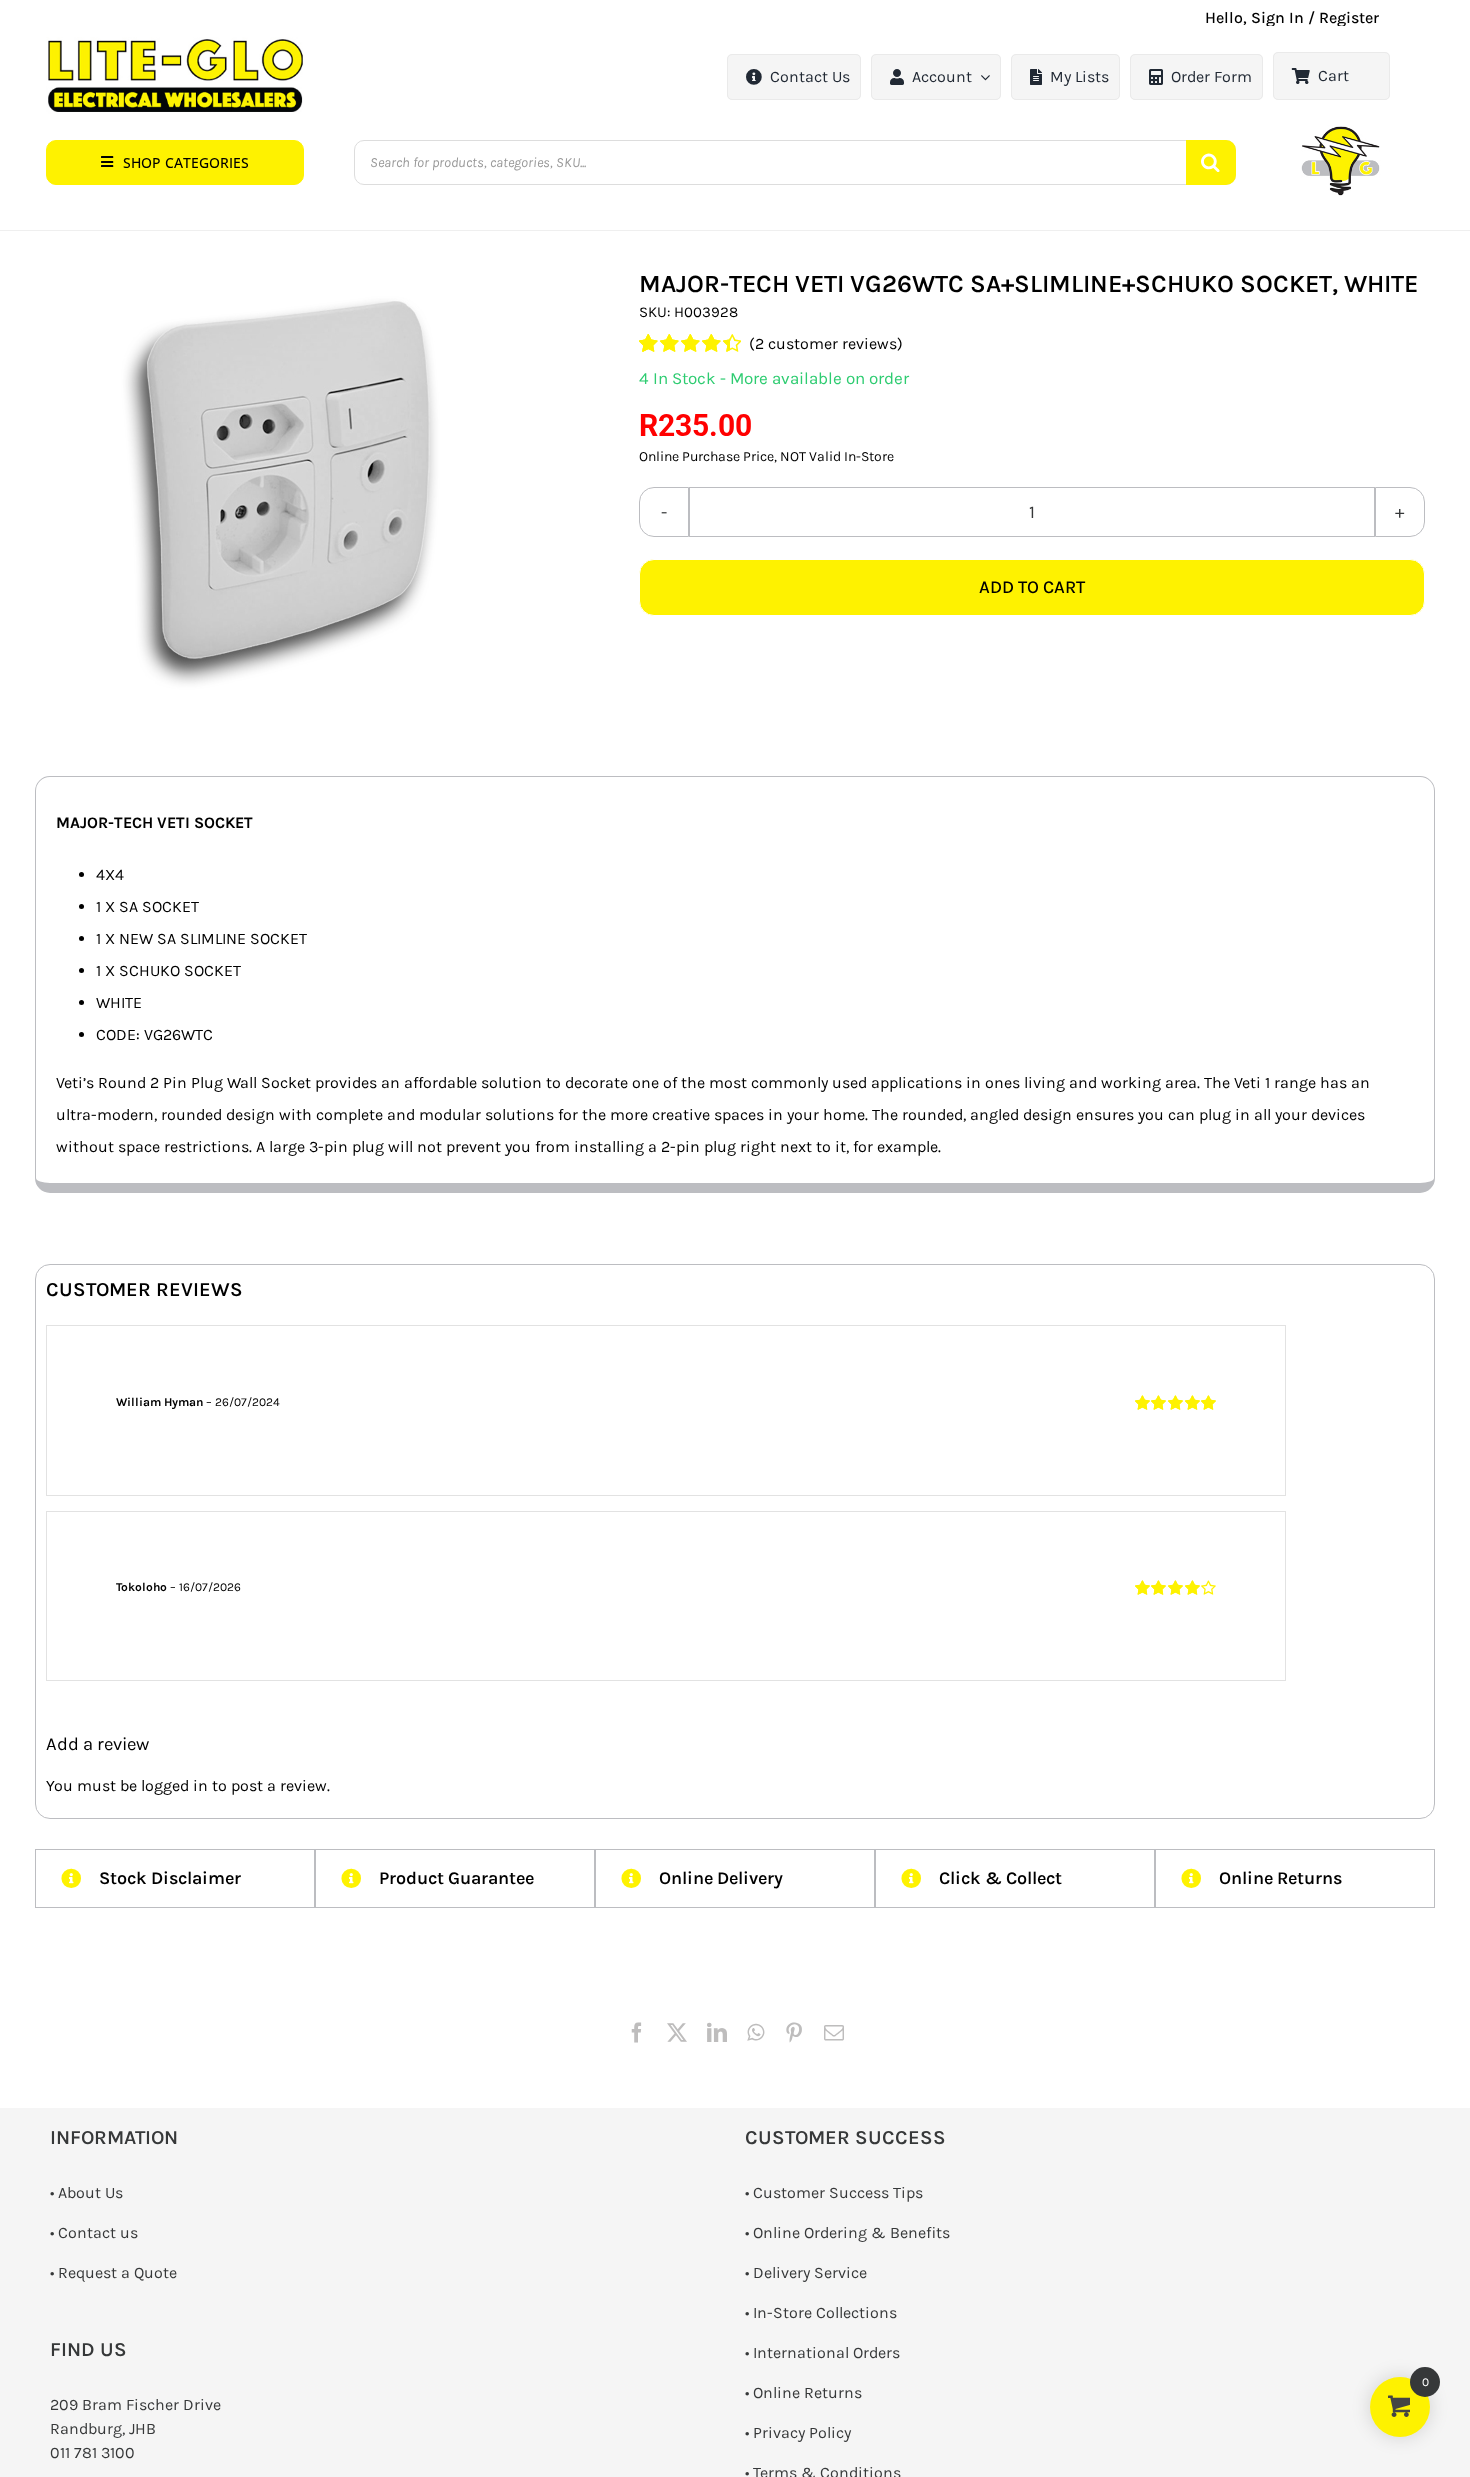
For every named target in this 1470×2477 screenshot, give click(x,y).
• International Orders (822, 2352)
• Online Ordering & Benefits (847, 2232)
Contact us (98, 2232)
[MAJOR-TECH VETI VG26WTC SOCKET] (285, 491)
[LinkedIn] (717, 2033)
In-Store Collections (825, 2312)
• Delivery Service (806, 2272)
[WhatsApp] (755, 2033)
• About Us (86, 2192)
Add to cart (1032, 587)
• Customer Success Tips (834, 2192)
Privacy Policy (802, 2432)
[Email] (834, 2033)
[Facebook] (637, 2033)
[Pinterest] (794, 2033)
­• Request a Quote (113, 2272)
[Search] (1211, 162)
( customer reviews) (826, 343)
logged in (174, 1785)
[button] (175, 162)
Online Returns (807, 2392)
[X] (677, 2033)
